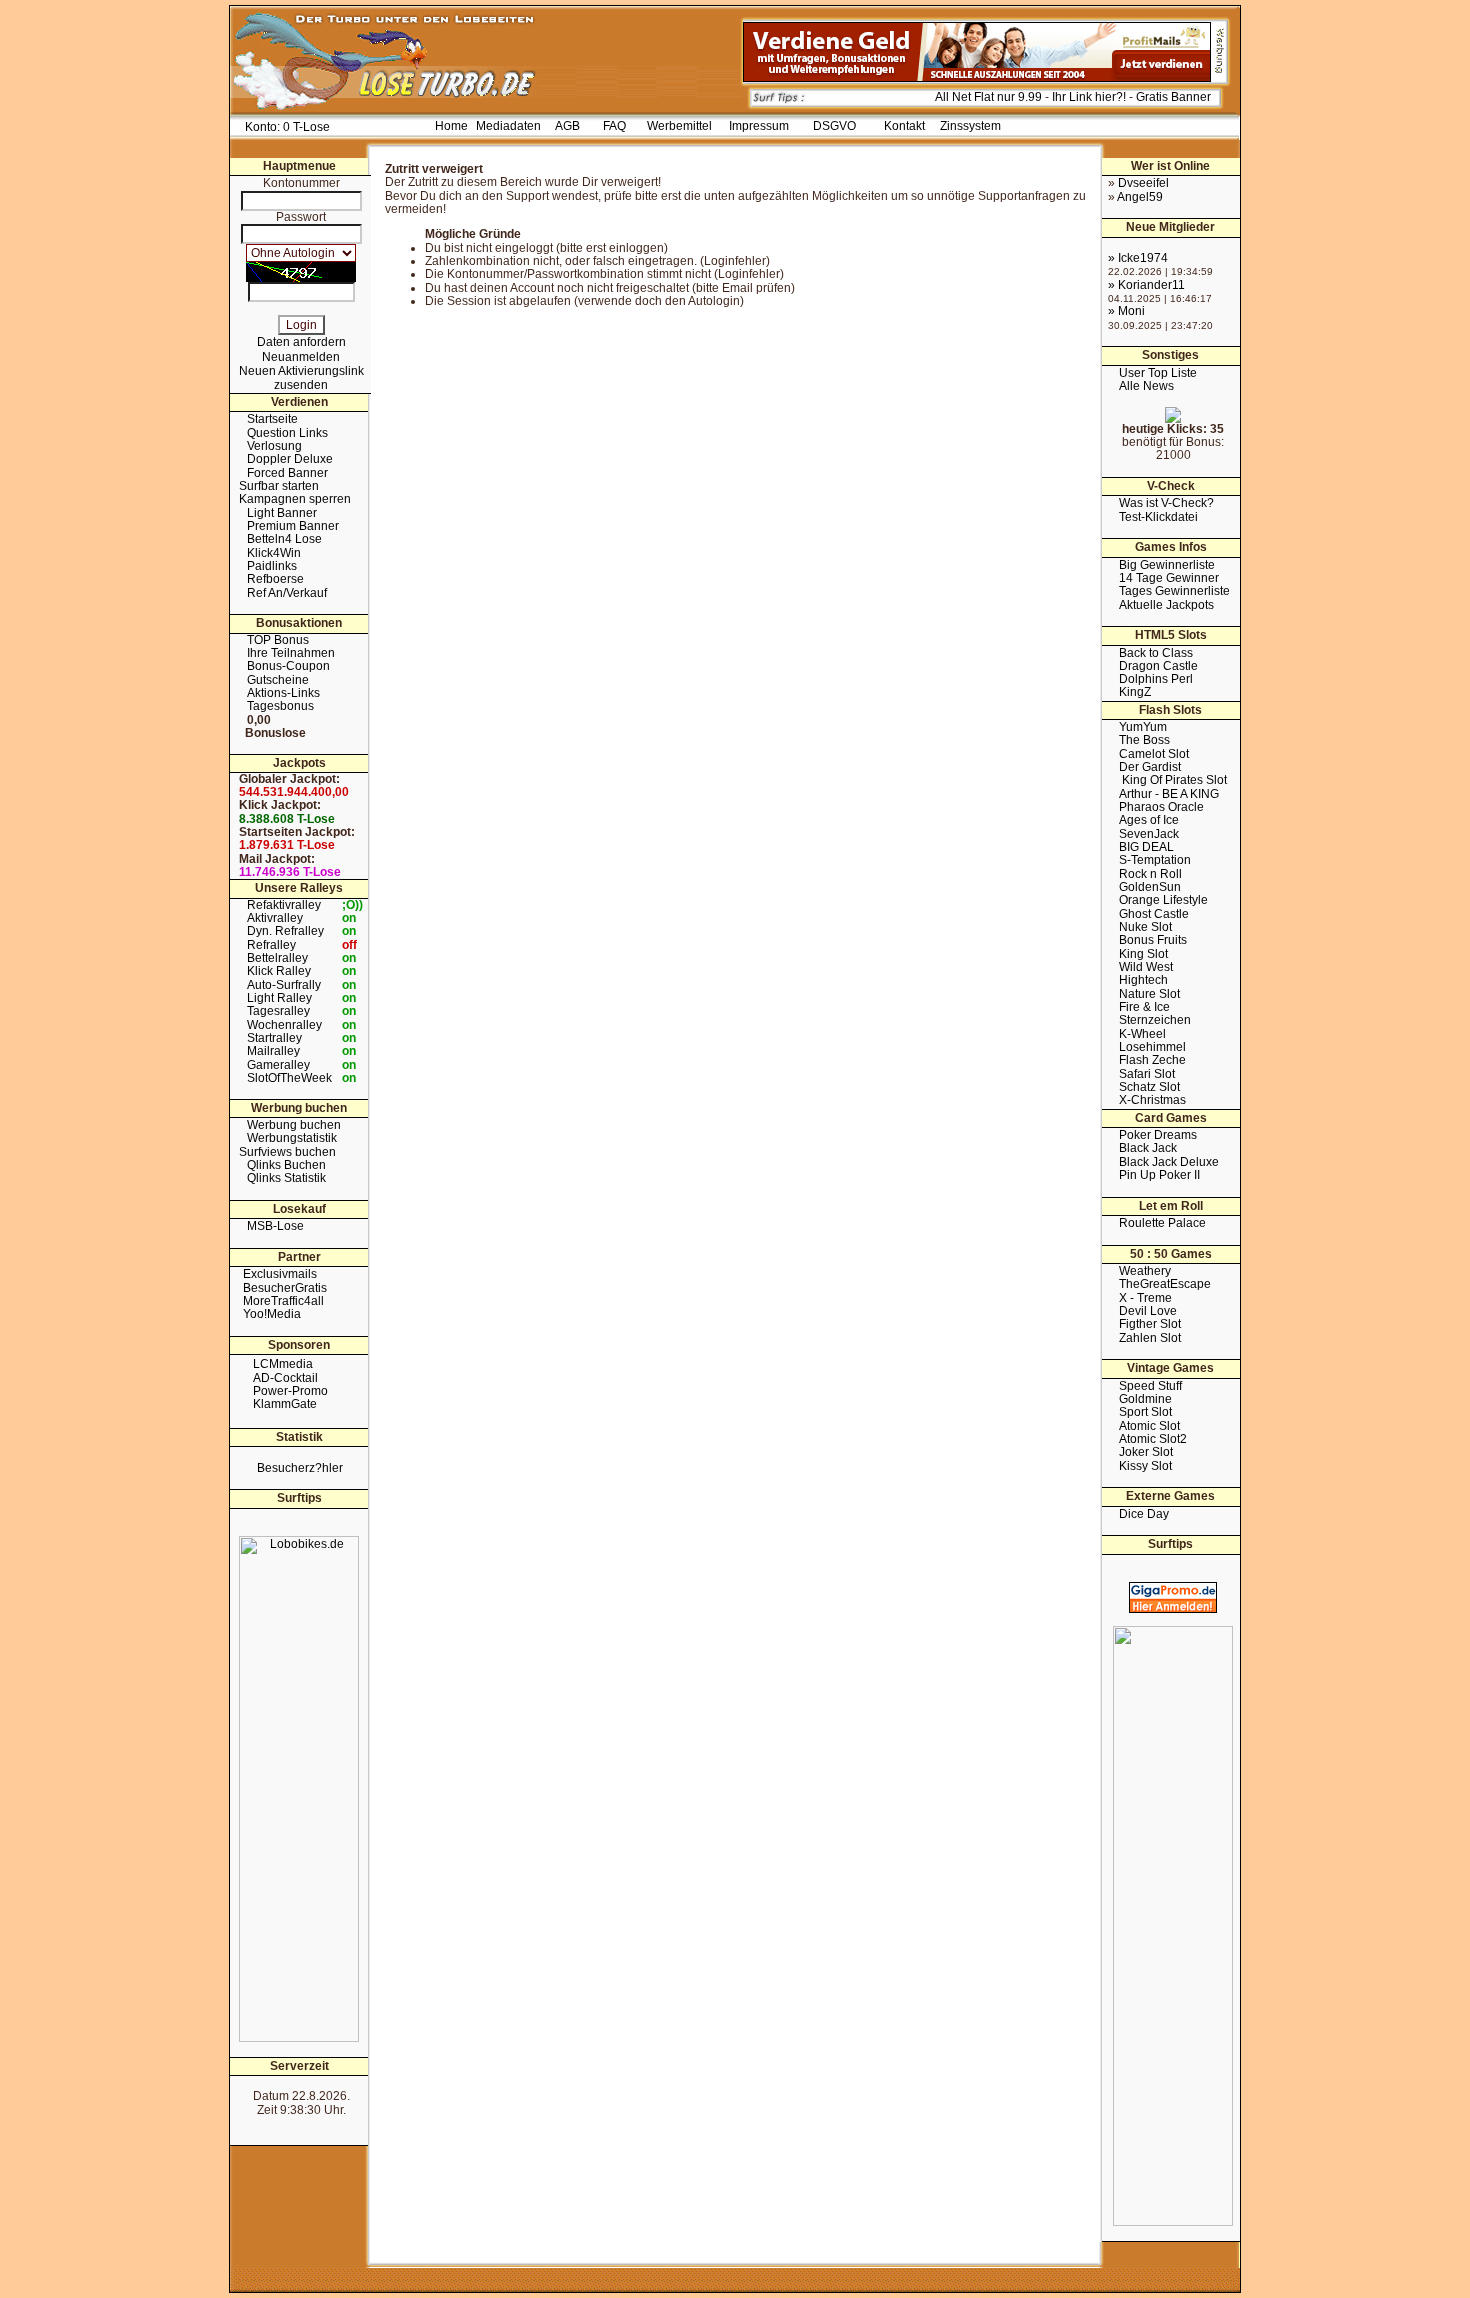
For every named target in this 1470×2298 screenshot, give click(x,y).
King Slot (1143, 954)
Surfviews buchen (287, 1152)
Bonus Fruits (1153, 940)
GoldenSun (1150, 887)
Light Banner (282, 513)
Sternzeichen (1155, 1020)
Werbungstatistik (292, 1138)
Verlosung (274, 446)
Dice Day (1144, 1514)
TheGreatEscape (1165, 1284)
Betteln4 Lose (284, 539)
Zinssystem (970, 126)
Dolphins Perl (1156, 679)
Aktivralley (275, 918)
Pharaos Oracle (1161, 807)
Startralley (274, 1038)
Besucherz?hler (300, 1468)
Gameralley (278, 1065)
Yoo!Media (272, 1314)
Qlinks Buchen (286, 1165)
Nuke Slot (1145, 927)
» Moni (1126, 311)
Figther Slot (1150, 1324)
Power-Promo (290, 1391)
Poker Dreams (1158, 1135)
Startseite (272, 419)
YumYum (1143, 727)
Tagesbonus (280, 706)
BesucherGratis (285, 1288)
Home (451, 126)
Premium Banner (293, 526)
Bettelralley (277, 958)
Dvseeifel (1143, 183)
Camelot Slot (1154, 754)
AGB (567, 126)
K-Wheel (1142, 1034)
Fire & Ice (1144, 1007)
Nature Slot (1149, 994)
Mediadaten (508, 126)
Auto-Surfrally (284, 985)
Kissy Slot (1145, 1466)
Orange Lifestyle (1163, 900)
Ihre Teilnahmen (291, 653)
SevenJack (1149, 834)
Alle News (1146, 386)
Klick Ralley (279, 971)
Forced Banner (287, 473)
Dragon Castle (1158, 666)
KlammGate (285, 1404)
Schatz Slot (1149, 1087)
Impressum (759, 126)
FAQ (614, 126)
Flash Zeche (1152, 1060)
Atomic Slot (1149, 1426)
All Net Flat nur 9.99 (988, 97)
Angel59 (1140, 197)
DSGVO (834, 126)
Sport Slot (1145, 1412)
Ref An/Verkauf (287, 593)
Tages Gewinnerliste (1174, 591)
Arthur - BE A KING (1169, 794)
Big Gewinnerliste (1167, 565)
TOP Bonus (278, 640)
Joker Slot (1146, 1452)
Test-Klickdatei (1158, 517)
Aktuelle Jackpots (1166, 605)
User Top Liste (1158, 373)
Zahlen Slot (1150, 1338)
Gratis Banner (1173, 97)
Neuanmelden (301, 357)
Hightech (1143, 980)
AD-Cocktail (285, 1378)
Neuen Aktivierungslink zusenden (301, 377)
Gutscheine (278, 680)
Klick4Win (274, 553)
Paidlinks (272, 566)
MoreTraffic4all (283, 1301)
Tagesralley (278, 1011)
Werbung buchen (294, 1125)
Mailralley (273, 1051)
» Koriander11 (1146, 285)
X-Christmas (1152, 1100)
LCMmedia (283, 1364)
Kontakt (904, 126)
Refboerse (275, 579)
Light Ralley (279, 998)
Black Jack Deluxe (1169, 1162)
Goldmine (1145, 1399)
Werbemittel (679, 126)
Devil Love (1148, 1311)
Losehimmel (1152, 1047)
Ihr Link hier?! (1089, 97)
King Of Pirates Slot (1173, 780)
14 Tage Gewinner (1169, 578)
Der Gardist (1150, 767)
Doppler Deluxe (290, 459)
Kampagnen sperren (295, 499)
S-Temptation (1155, 860)
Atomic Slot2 (1153, 1439)
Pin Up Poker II (1159, 1175)
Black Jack (1148, 1148)
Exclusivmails (280, 1274)
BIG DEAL (1146, 847)
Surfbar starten (279, 486)
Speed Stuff (1150, 1386)
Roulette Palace (1162, 1223)
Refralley (271, 945)
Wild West (1146, 967)
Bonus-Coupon (288, 666)
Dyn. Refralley (285, 931)
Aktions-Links (283, 693)
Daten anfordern (301, 342)
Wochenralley (284, 1025)
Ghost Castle (1154, 914)
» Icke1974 (1138, 258)
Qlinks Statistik (286, 1178)
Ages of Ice (1149, 820)
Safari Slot (1147, 1074)
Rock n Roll (1150, 874)
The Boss (1144, 740)
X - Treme (1145, 1298)
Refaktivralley (284, 905)
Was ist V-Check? (1166, 503)
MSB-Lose (275, 1226)
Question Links (287, 433)
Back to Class (1156, 653)
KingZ (1135, 692)
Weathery (1145, 1271)
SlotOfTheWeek (289, 1078)
